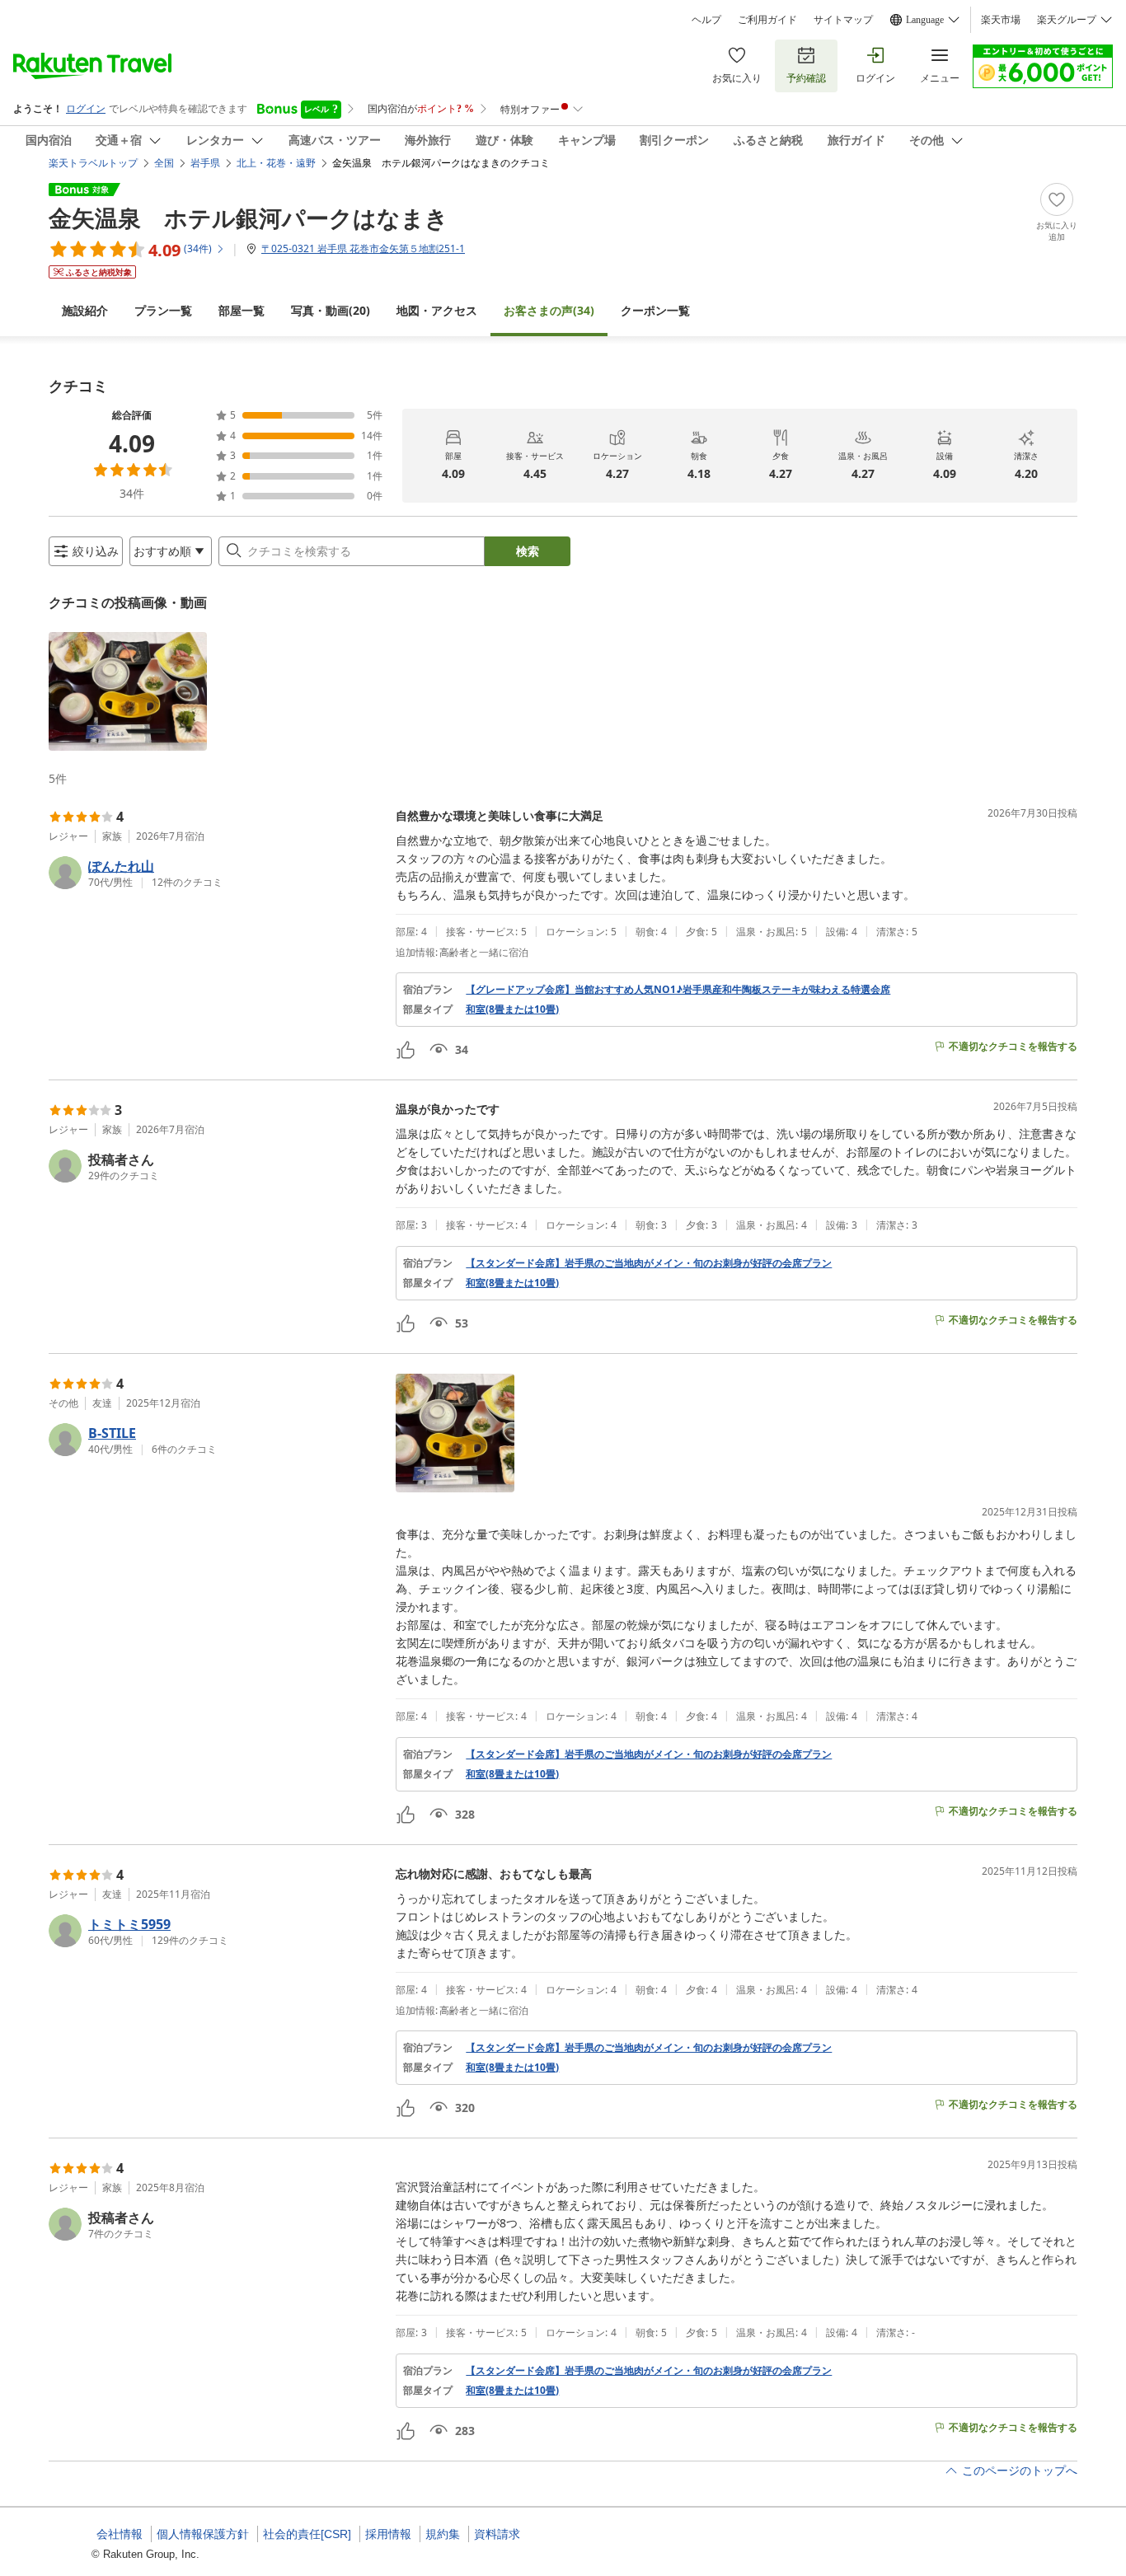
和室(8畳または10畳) (512, 1009)
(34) (549, 310)
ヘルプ (706, 20)
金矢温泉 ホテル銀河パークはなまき (249, 218)
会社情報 (120, 2534)
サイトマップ (843, 20)
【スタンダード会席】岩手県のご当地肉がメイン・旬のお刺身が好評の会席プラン (649, 1263)
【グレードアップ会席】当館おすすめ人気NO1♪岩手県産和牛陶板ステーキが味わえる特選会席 (678, 990)
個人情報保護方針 (203, 2534)
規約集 (443, 2534)
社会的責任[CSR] (307, 2534)
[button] (128, 691)
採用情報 (388, 2534)
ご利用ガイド (767, 20)
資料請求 (497, 2534)
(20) (331, 310)
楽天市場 (1001, 20)
